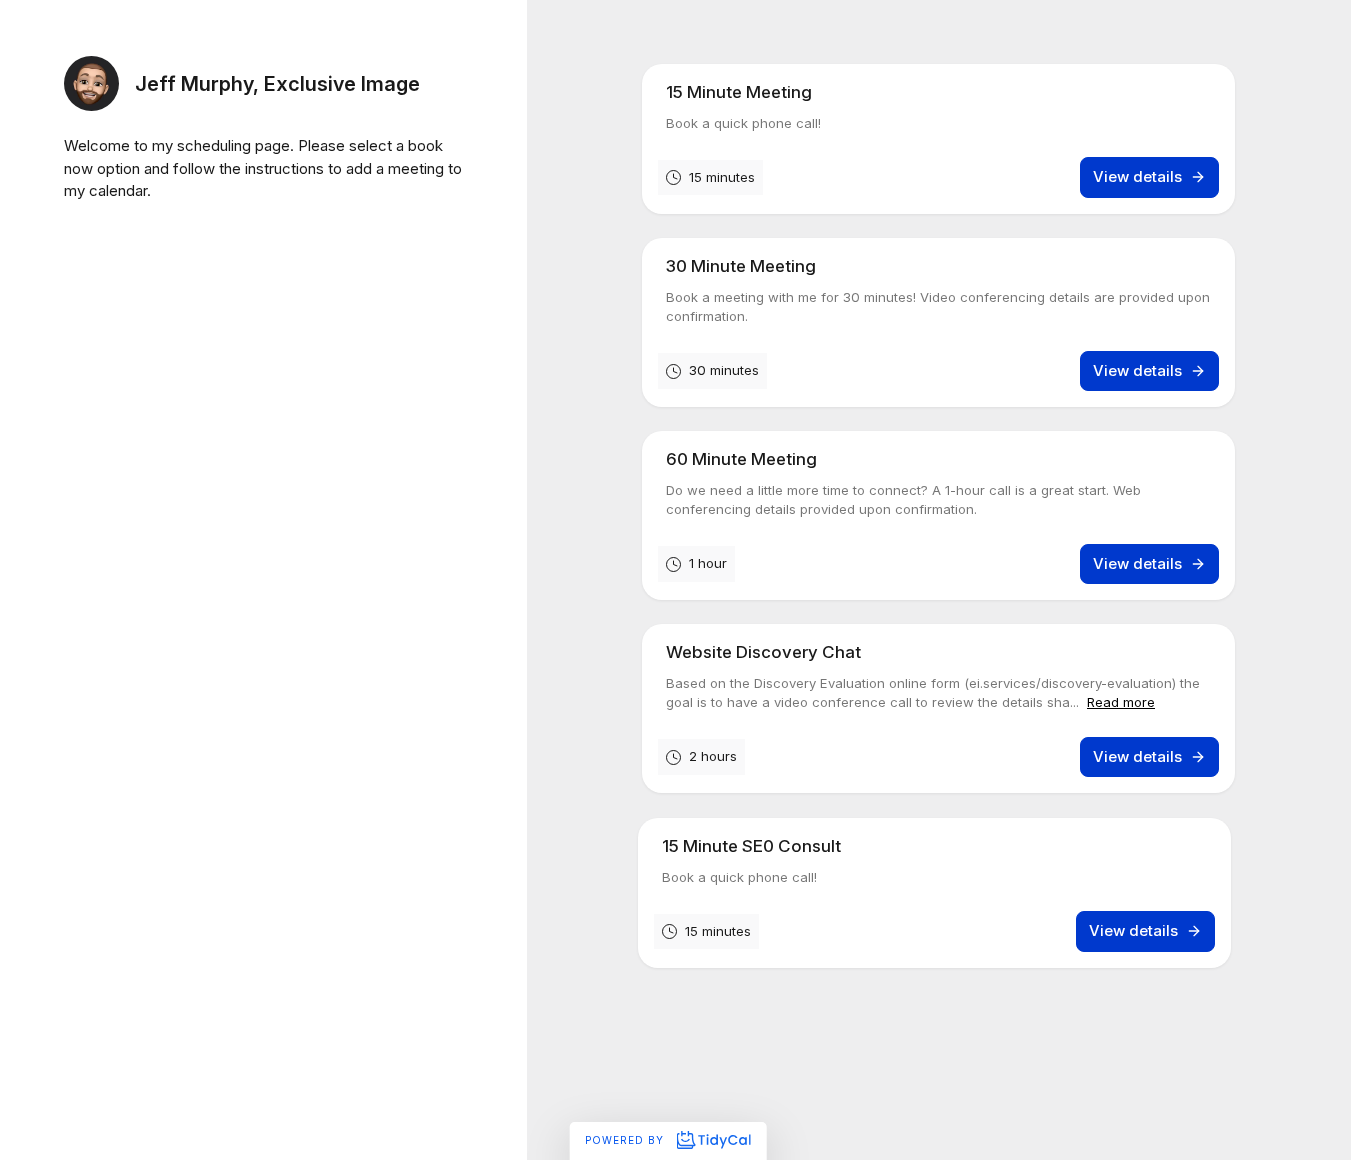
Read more (1121, 703)
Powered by (626, 1140)
